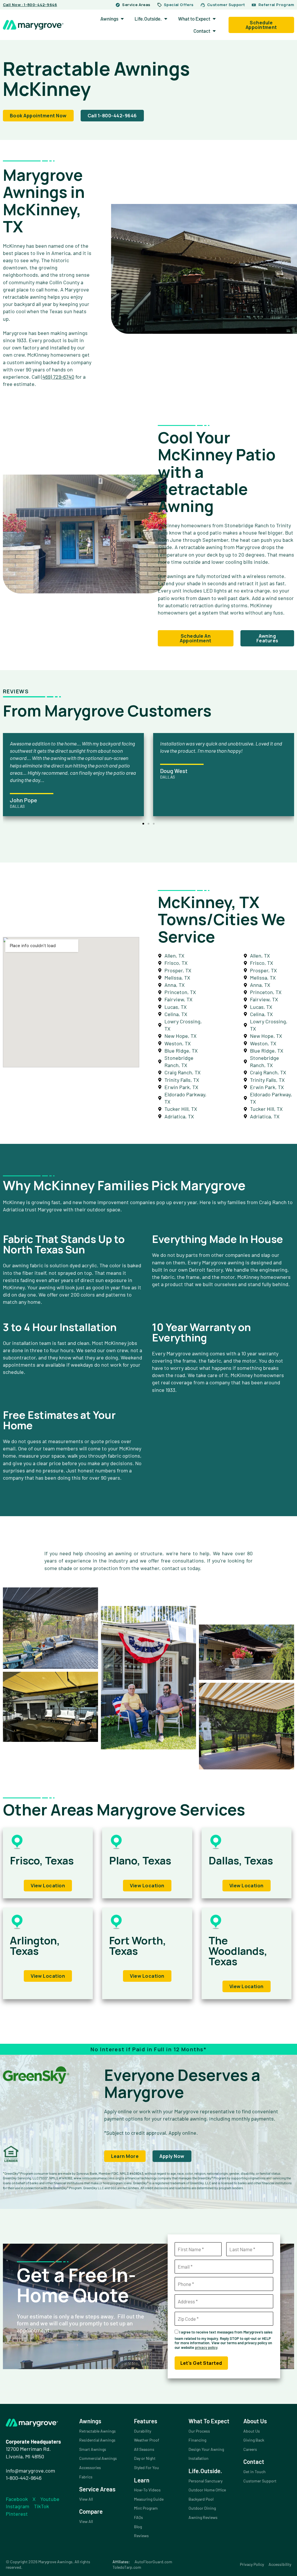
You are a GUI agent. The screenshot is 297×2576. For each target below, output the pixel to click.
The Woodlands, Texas (238, 1951)
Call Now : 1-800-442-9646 (30, 5)
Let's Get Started (201, 2363)
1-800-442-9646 (24, 2478)
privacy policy (206, 2347)
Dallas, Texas (241, 1861)
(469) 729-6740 (58, 377)
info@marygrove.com (30, 2471)
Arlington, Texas (35, 1946)
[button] (143, 824)
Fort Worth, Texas (138, 1946)
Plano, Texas (140, 1861)
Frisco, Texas (42, 1861)
